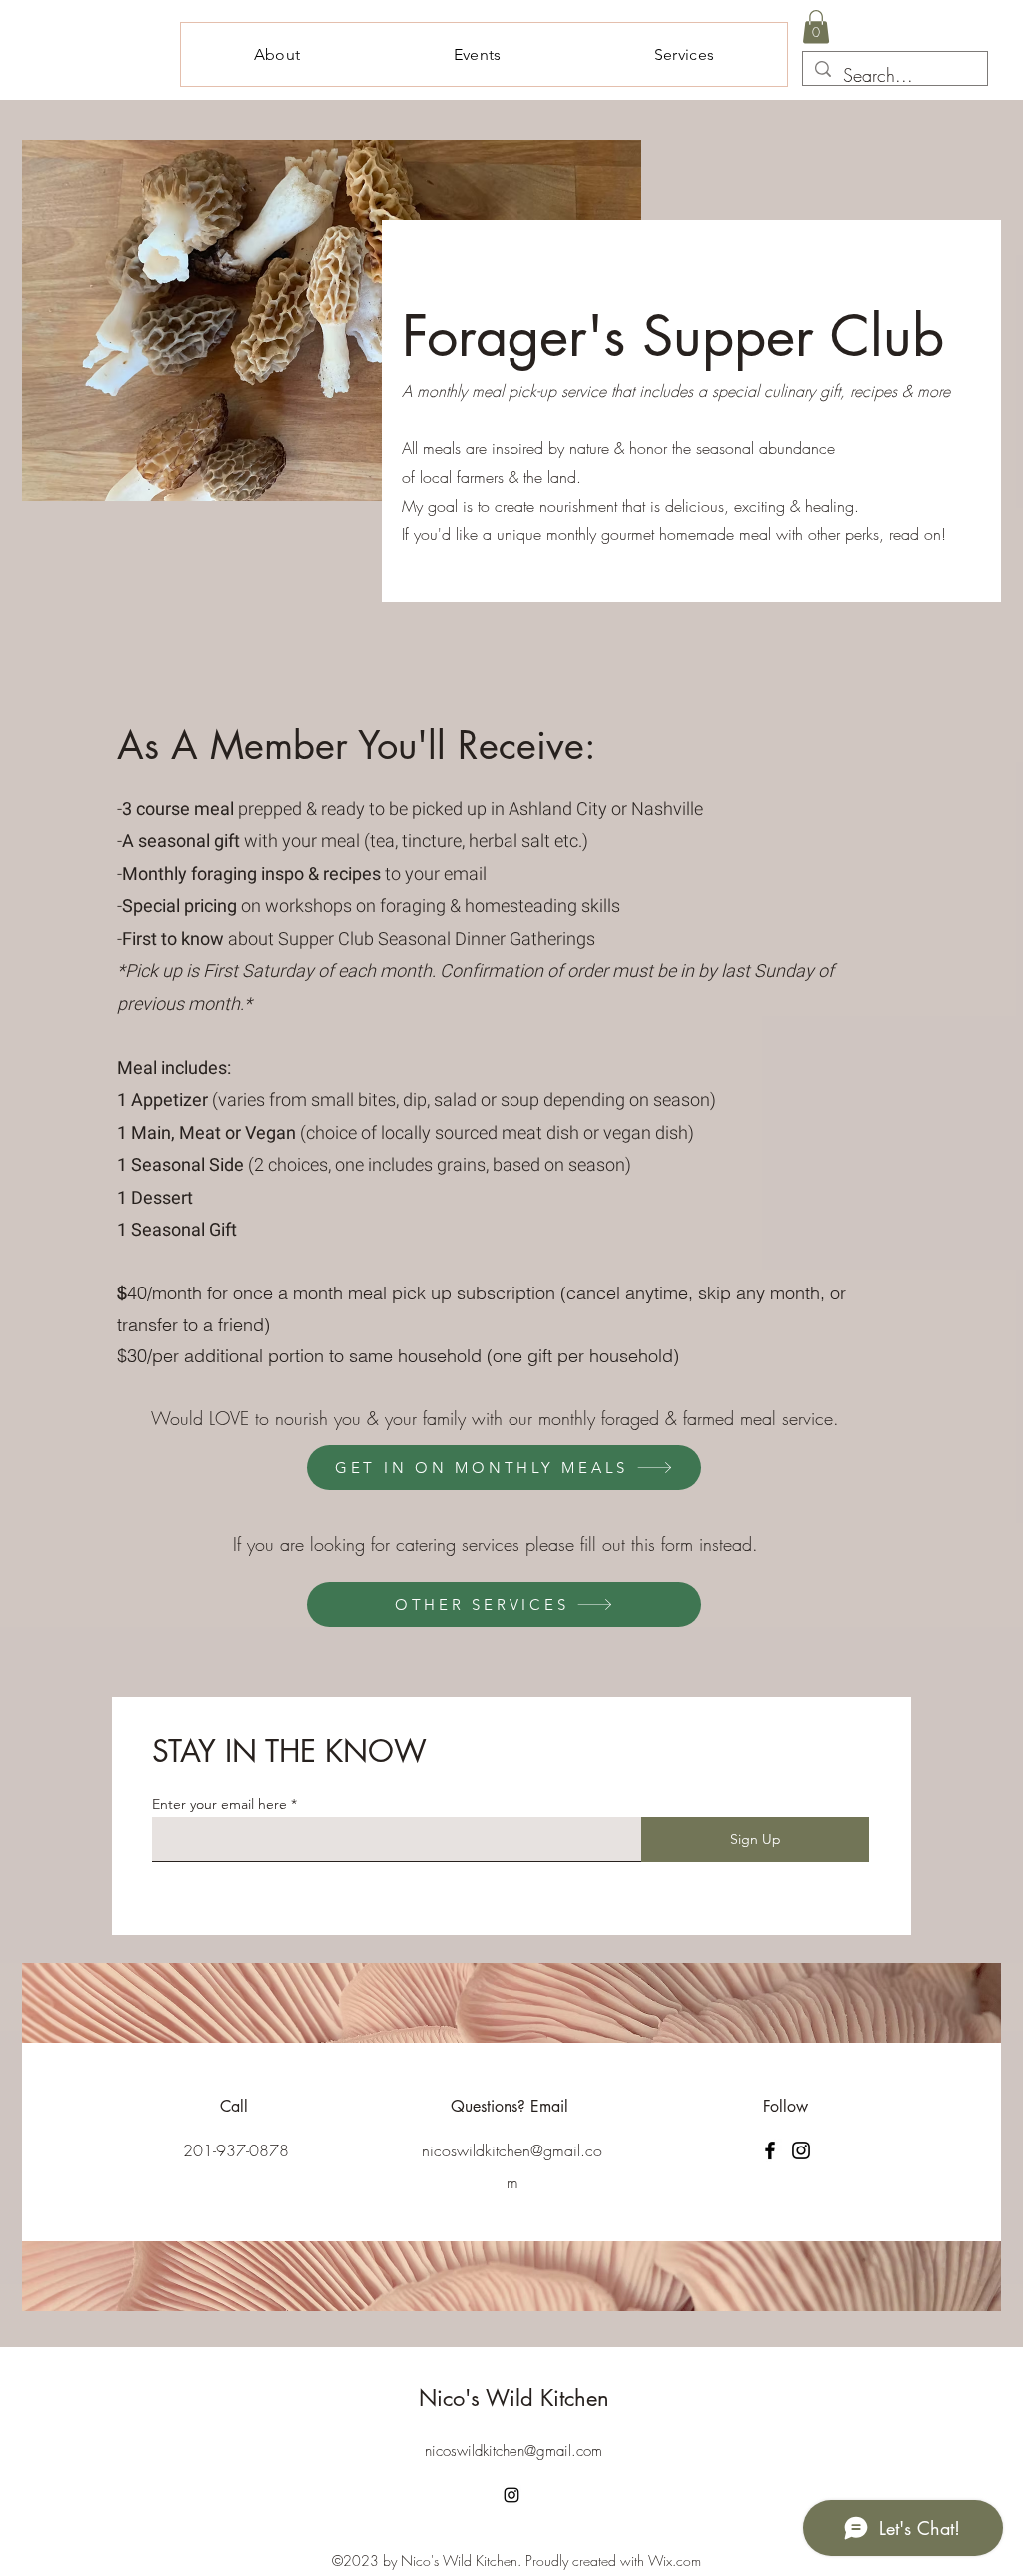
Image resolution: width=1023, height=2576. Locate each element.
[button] (816, 26)
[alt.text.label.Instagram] (511, 2495)
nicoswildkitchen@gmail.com (513, 2451)
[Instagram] (801, 2150)
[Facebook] (770, 2150)
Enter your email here (219, 1804)
